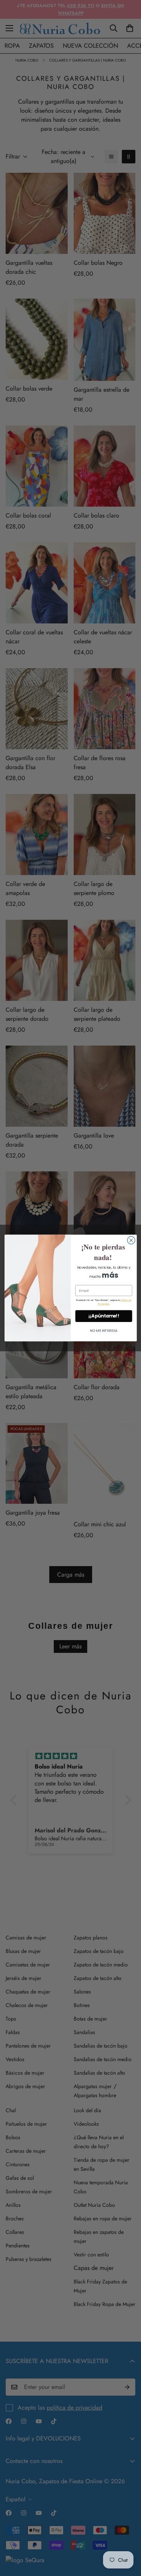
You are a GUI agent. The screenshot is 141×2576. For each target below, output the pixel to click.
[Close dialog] (131, 1240)
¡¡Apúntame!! (104, 1316)
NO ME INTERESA (103, 1330)
